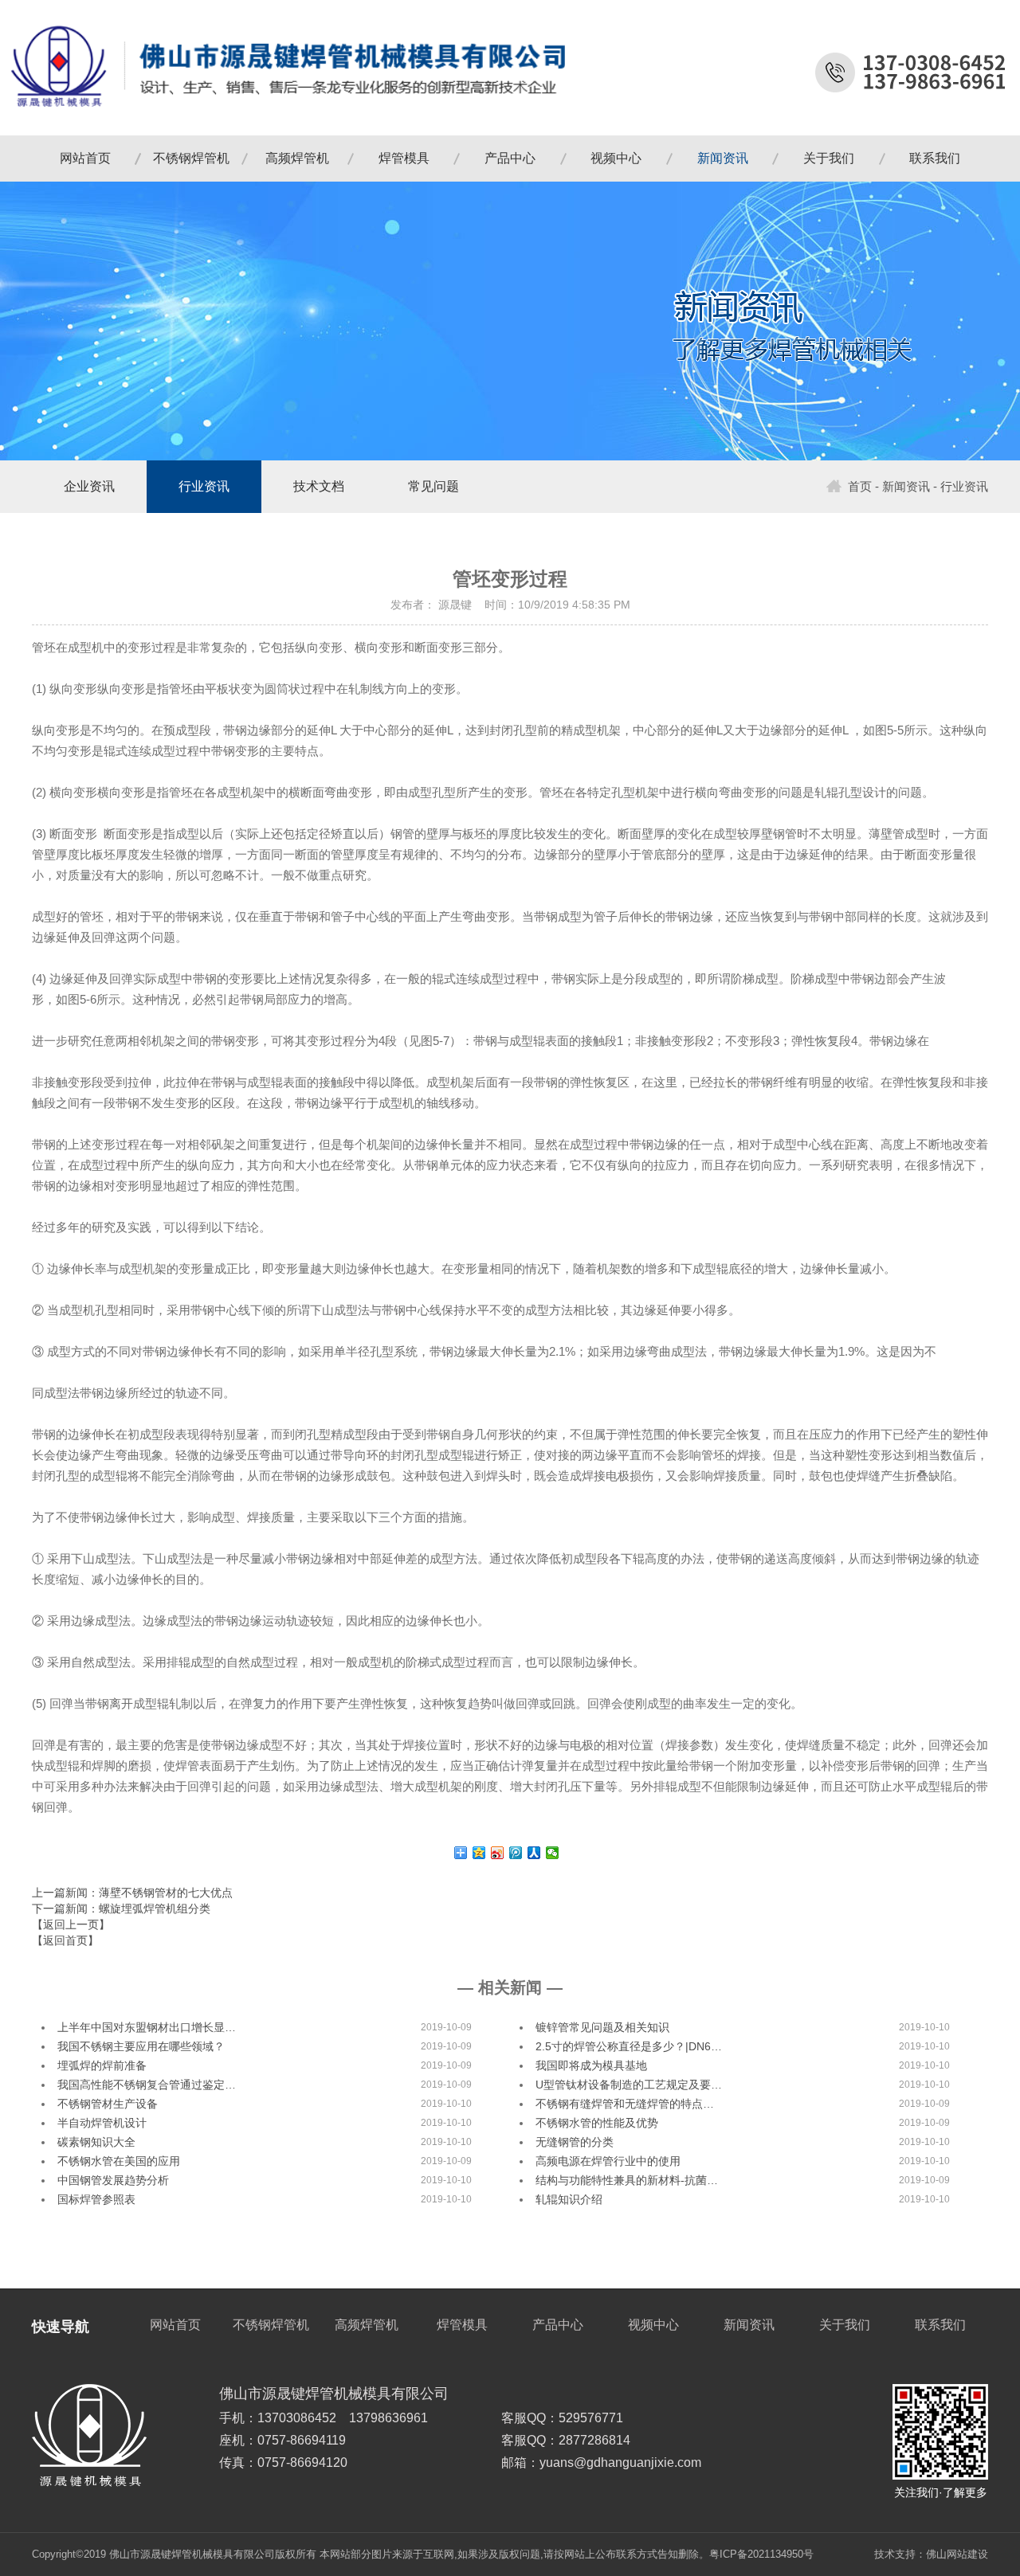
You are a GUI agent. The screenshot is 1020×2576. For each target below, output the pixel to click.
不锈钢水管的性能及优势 (597, 2123)
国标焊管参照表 (96, 2199)
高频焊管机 (297, 158)
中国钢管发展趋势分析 (113, 2180)
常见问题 (433, 486)
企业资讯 (89, 486)
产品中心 (510, 158)
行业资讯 (204, 486)
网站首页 (85, 158)
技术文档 (319, 486)
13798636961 (388, 2418)
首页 (860, 487)
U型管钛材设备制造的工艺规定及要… (629, 2085)
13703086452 (297, 2418)
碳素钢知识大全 (96, 2142)
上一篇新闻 (132, 1893)
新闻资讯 (723, 158)
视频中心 (616, 158)
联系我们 (935, 158)
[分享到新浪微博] (498, 1853)
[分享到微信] (553, 1853)
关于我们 (829, 158)
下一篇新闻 (121, 1909)
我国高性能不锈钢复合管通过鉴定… (147, 2085)
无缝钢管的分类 (575, 2142)
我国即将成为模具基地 (591, 2065)
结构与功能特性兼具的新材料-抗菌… (627, 2180)
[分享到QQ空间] (479, 1853)
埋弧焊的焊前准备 (102, 2065)
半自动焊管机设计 (102, 2123)
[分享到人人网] (534, 1853)
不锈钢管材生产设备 (108, 2104)
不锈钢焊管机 (191, 158)
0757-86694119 (302, 2440)
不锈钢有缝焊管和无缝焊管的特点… (625, 2104)
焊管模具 (404, 158)
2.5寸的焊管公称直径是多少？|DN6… (629, 2046)
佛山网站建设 (957, 2554)
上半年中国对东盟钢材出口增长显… (147, 2027)
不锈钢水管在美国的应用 (119, 2161)
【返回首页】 (65, 1940)
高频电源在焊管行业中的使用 (608, 2161)
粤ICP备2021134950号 (761, 2554)
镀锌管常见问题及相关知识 (602, 2027)
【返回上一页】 (71, 1924)
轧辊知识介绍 (569, 2199)
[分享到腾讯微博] (516, 1853)
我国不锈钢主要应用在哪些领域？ (141, 2046)
